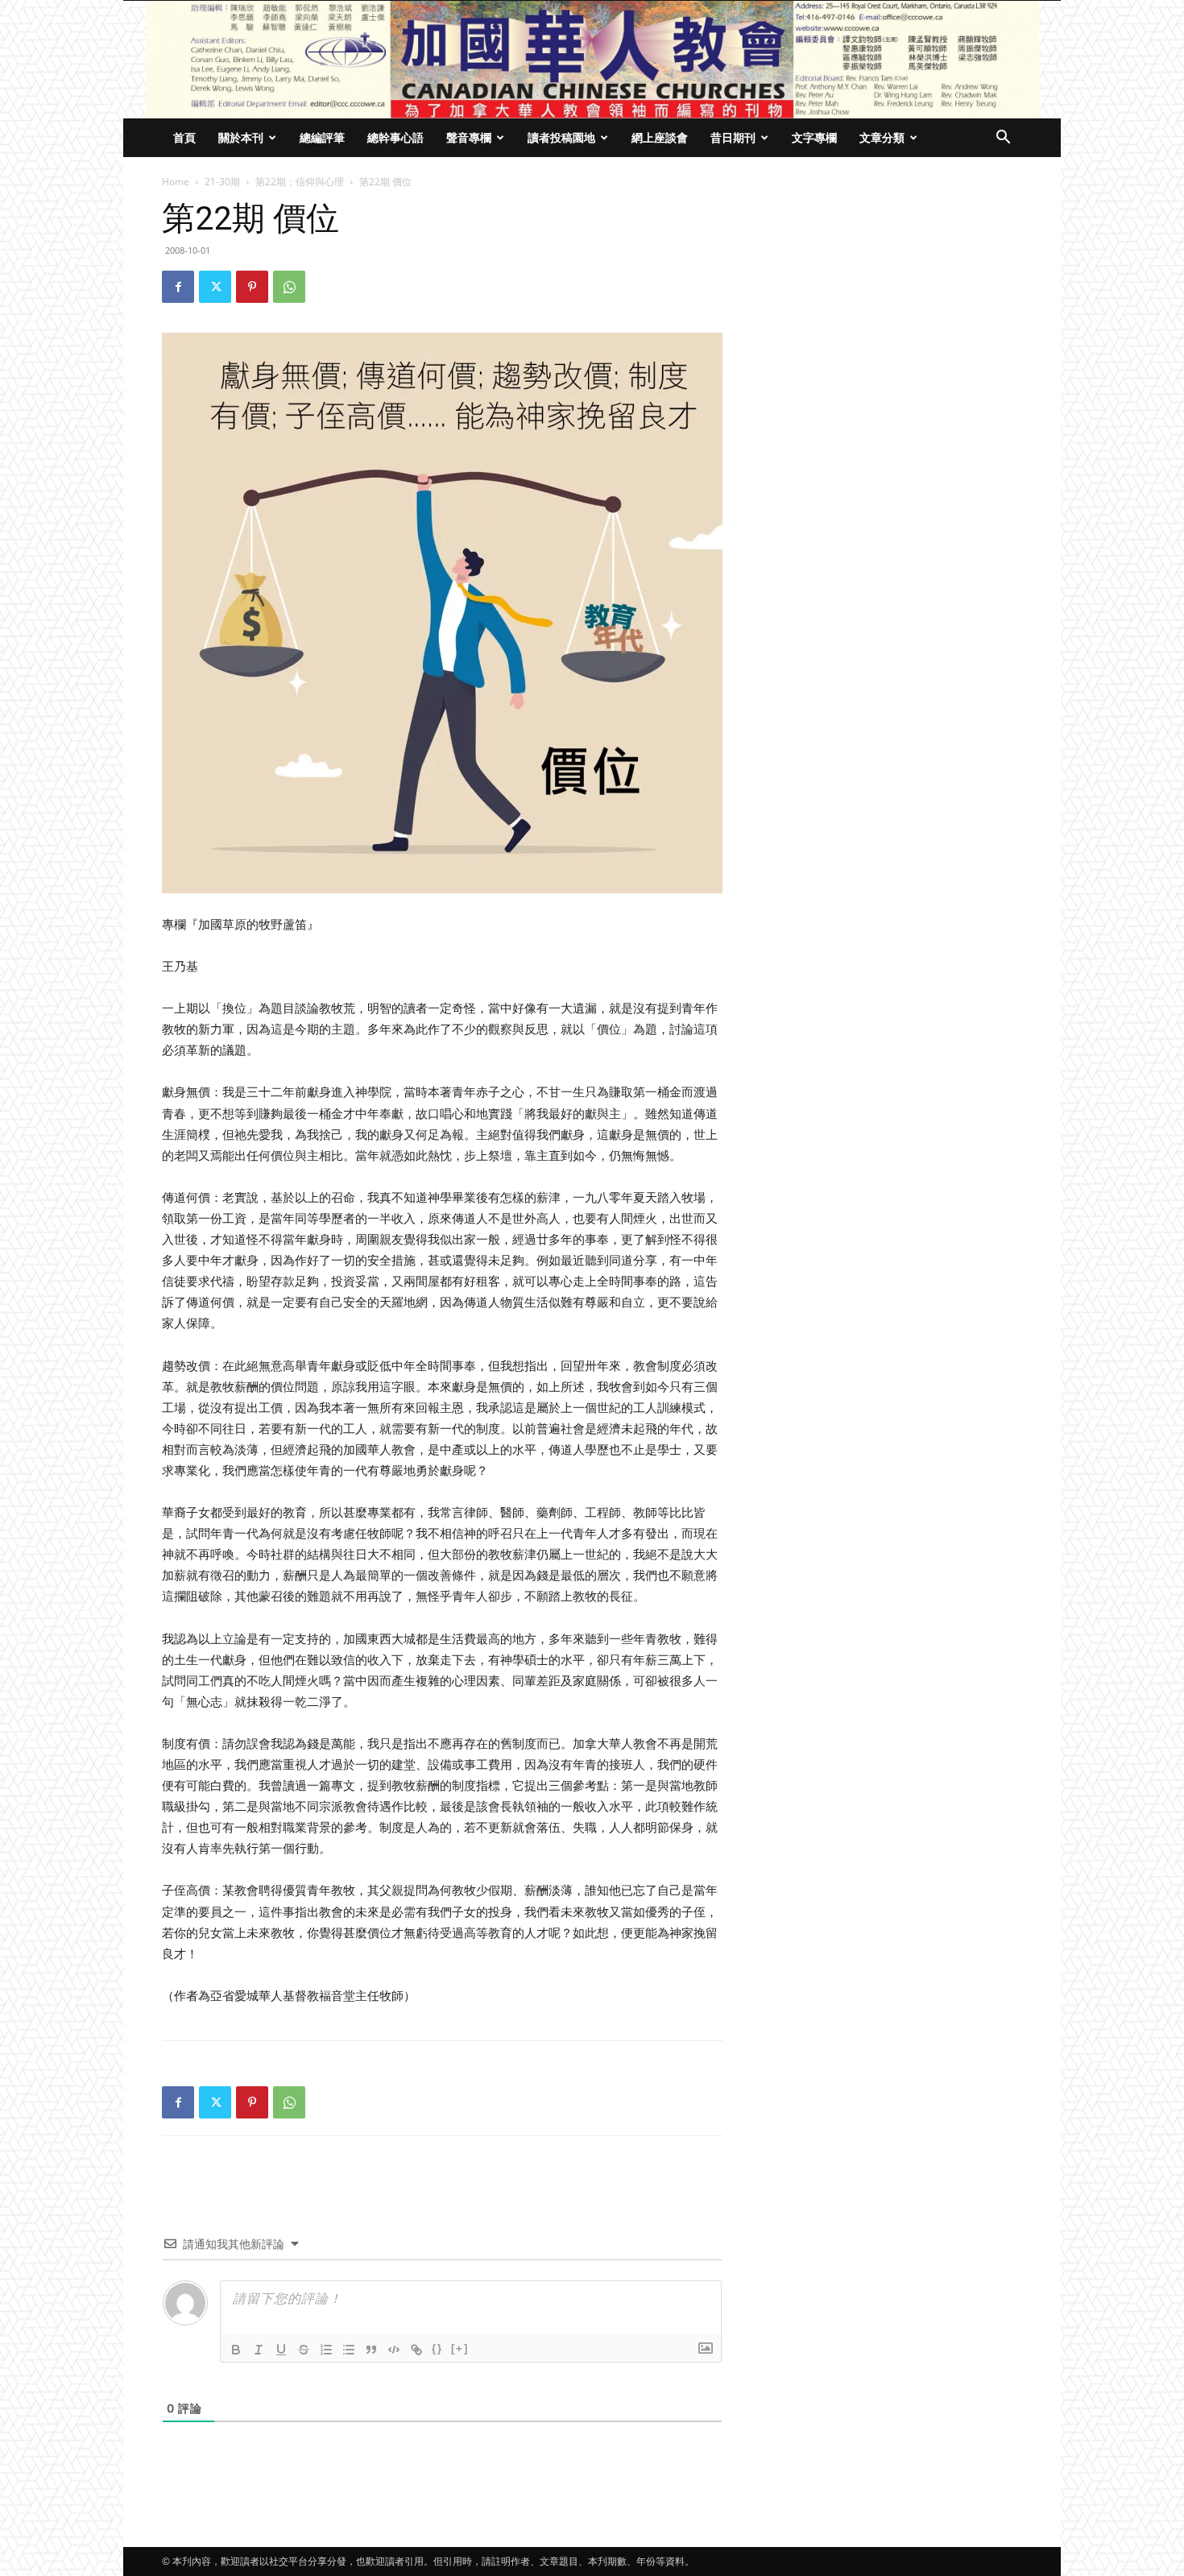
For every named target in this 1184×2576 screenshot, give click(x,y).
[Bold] (236, 2350)
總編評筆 (322, 137)
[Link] (416, 2350)
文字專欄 (814, 137)
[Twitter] (215, 287)
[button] (1003, 139)
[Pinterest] (252, 287)
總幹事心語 (395, 137)
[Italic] (259, 2350)
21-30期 (222, 182)
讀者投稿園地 (561, 137)
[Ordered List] (326, 2350)
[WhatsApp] (289, 287)
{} (437, 2348)
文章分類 (882, 137)
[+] (460, 2348)
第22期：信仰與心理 (300, 182)
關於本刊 (241, 137)
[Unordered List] (349, 2350)
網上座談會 (660, 137)
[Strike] (304, 2350)
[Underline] (281, 2350)
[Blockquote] (371, 2350)
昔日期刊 (733, 137)
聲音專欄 (469, 137)
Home (176, 182)
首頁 (184, 137)
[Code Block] (394, 2350)
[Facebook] (178, 287)
